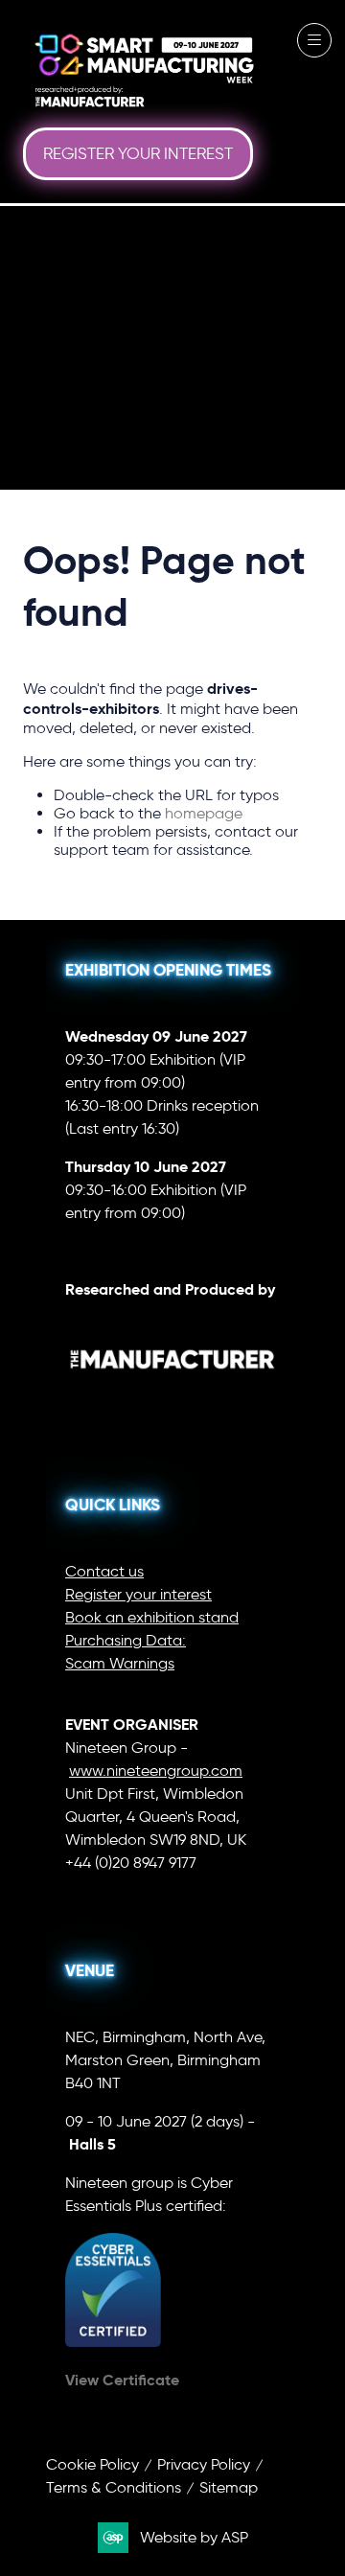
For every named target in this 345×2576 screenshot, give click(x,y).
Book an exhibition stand (152, 1617)
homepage (204, 813)
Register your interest (138, 1594)
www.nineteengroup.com (156, 1771)
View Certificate (122, 2380)
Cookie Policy (92, 2464)
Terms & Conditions (114, 2487)
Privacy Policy (204, 2464)
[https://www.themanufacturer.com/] (172, 1397)
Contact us (104, 1571)
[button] (138, 154)
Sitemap (229, 2487)
